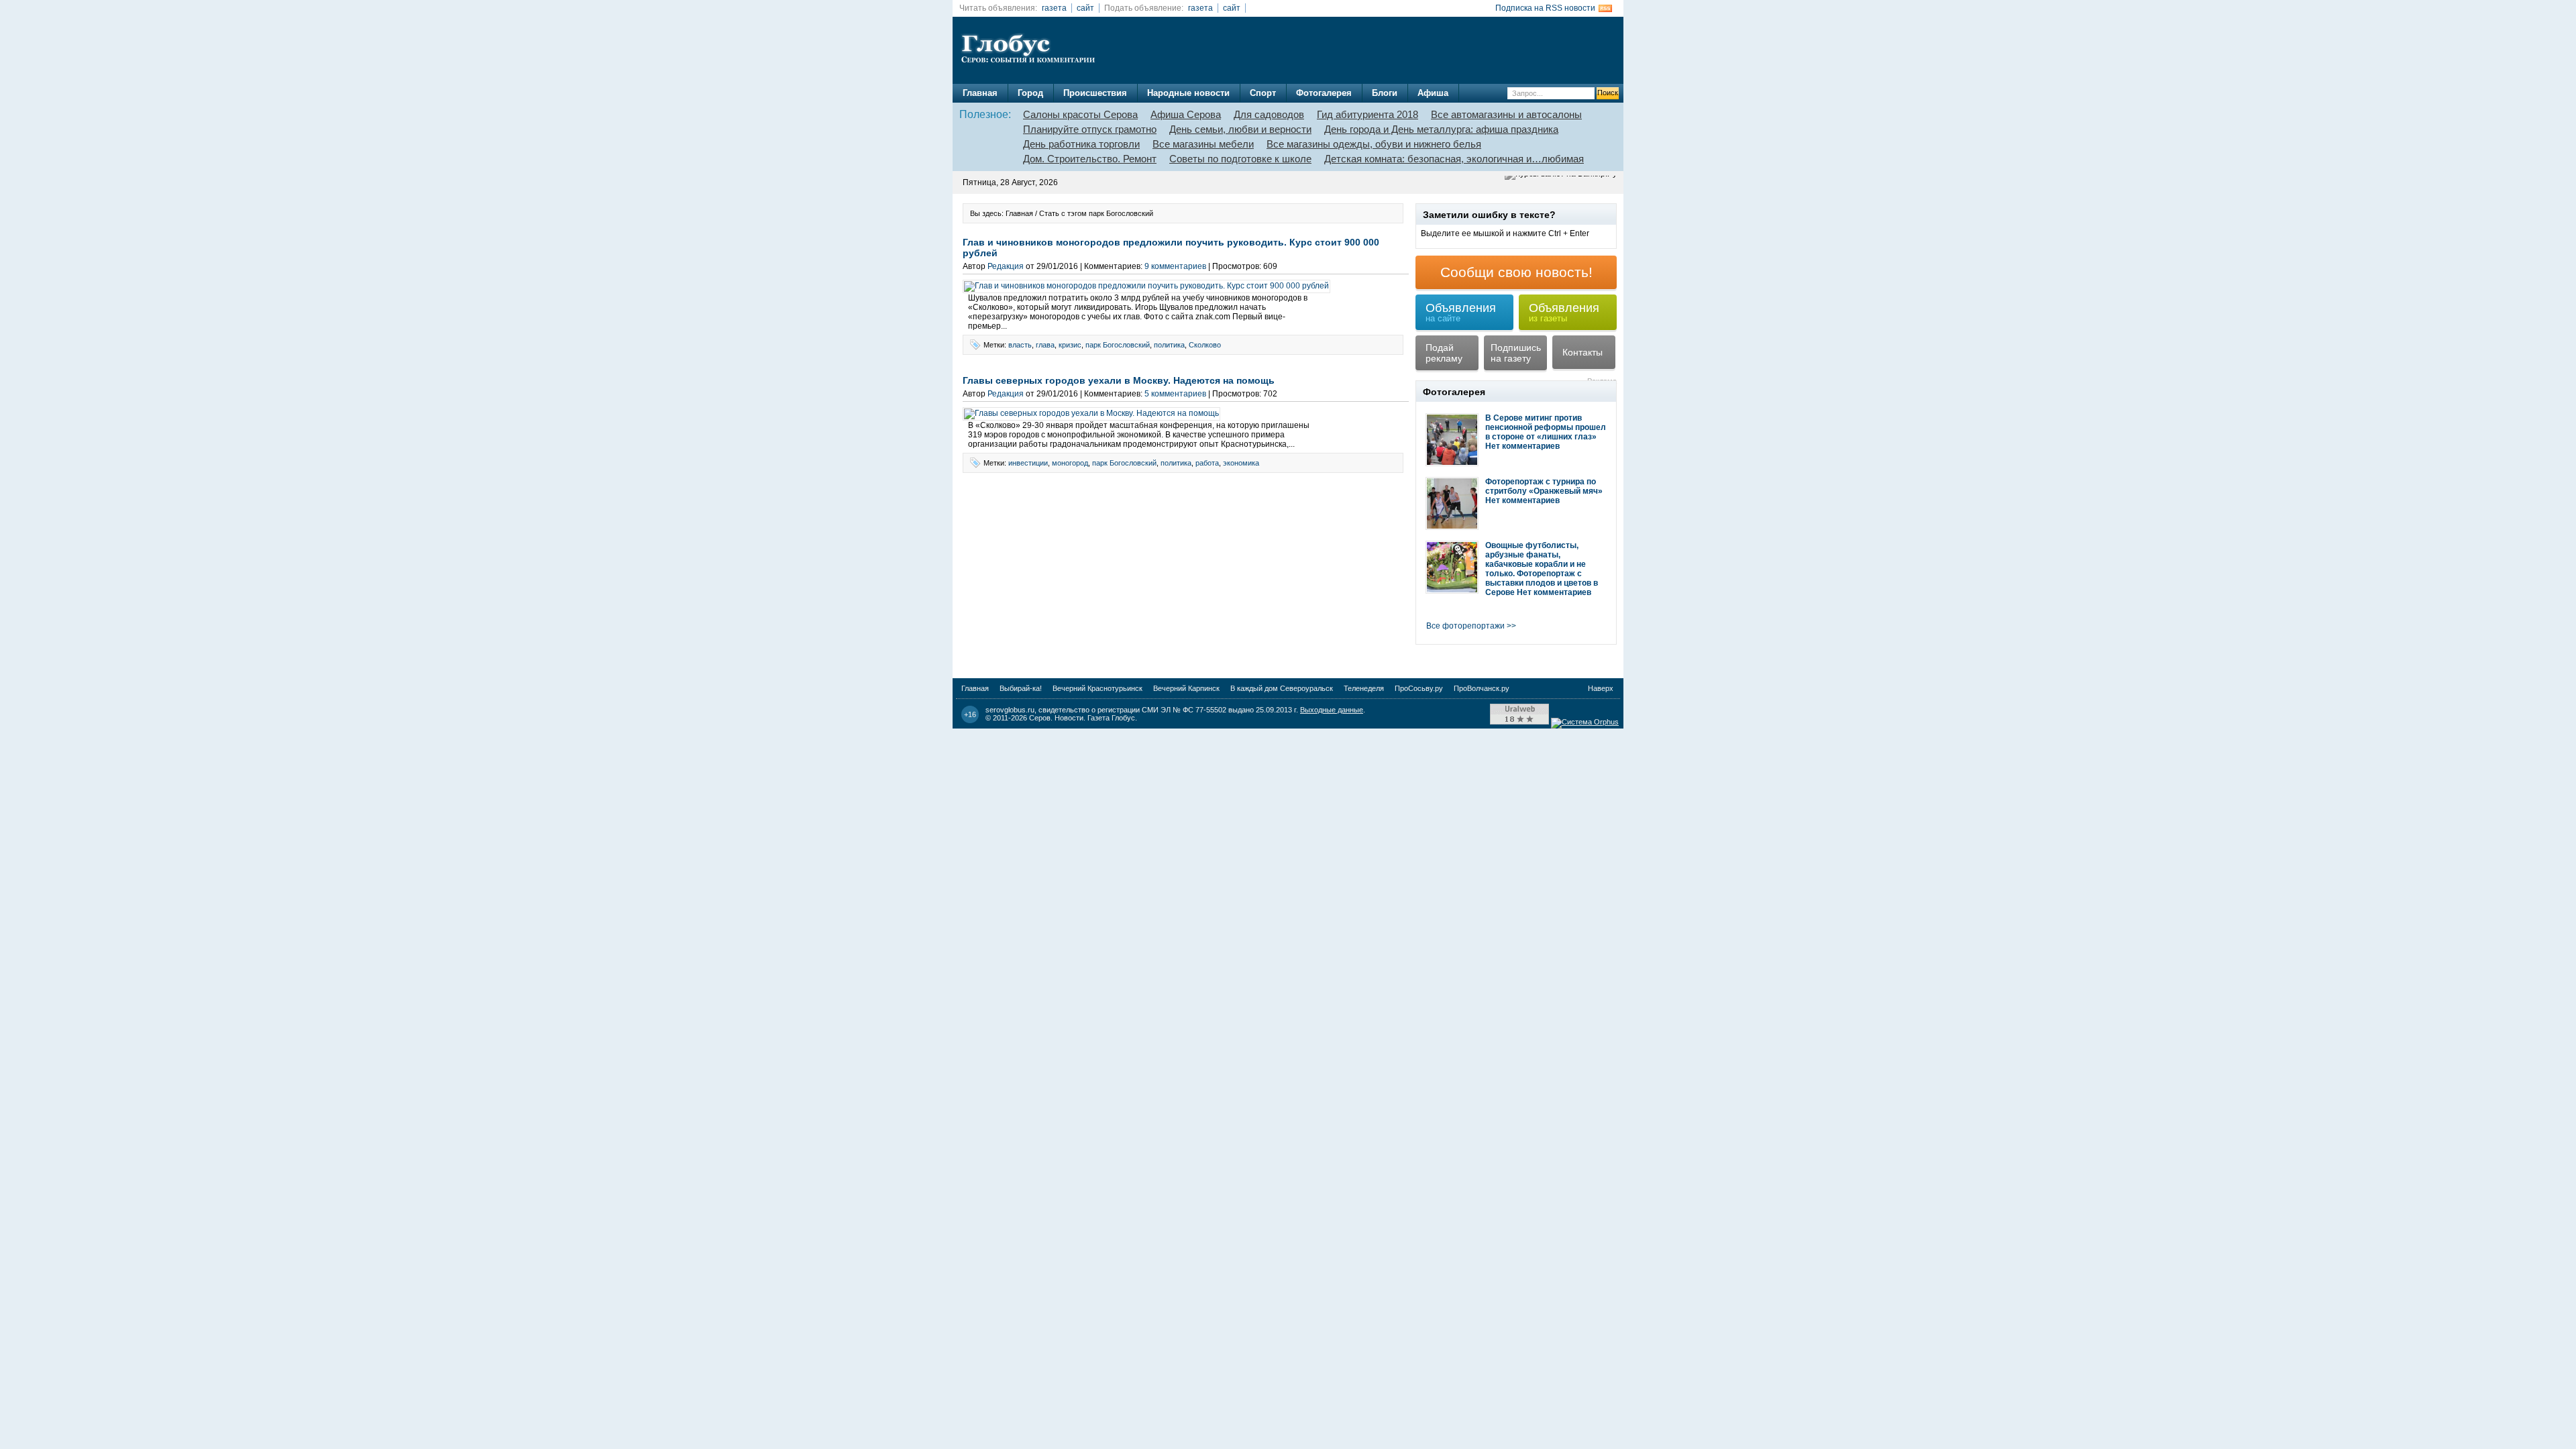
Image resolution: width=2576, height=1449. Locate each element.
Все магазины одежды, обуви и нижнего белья (1374, 144)
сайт (1085, 8)
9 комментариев (1175, 266)
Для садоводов (1269, 114)
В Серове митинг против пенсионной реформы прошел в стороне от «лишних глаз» (1546, 427)
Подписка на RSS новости (1545, 8)
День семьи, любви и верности (1240, 129)
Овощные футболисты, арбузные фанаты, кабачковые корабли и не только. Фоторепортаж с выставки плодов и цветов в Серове (1542, 569)
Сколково (1205, 345)
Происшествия (1095, 93)
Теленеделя (1364, 688)
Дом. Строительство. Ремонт (1090, 159)
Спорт (1263, 93)
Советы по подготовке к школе (1240, 159)
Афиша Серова (1186, 114)
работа (1207, 463)
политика (1169, 345)
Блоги (1385, 93)
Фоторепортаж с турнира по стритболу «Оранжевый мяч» (1544, 486)
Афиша (1433, 93)
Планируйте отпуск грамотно (1090, 129)
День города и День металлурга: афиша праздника (1441, 129)
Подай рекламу (1444, 353)
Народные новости (1188, 93)
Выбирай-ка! (1021, 688)
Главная (980, 93)
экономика (1241, 463)
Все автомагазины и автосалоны (1506, 114)
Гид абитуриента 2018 (1367, 114)
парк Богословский (1118, 345)
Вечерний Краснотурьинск (1097, 688)
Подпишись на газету (1516, 353)
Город (1030, 93)
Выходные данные (1332, 710)
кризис (1070, 345)
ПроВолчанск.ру (1482, 688)
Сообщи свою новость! (1516, 272)
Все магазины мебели (1203, 144)
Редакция (1006, 266)
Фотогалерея (1324, 93)
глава (1045, 345)
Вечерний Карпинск (1186, 688)
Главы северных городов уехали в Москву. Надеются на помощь (1119, 380)
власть (1020, 345)
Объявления (1461, 312)
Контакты (1582, 352)
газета (1054, 8)
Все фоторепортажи (1465, 626)
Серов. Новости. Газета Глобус (1082, 718)
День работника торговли (1081, 144)
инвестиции (1028, 463)
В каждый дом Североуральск (1282, 688)
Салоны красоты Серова (1080, 114)
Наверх (1601, 688)
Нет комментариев (1522, 446)
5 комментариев (1175, 394)
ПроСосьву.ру (1419, 688)
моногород (1070, 463)
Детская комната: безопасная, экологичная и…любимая (1454, 159)
